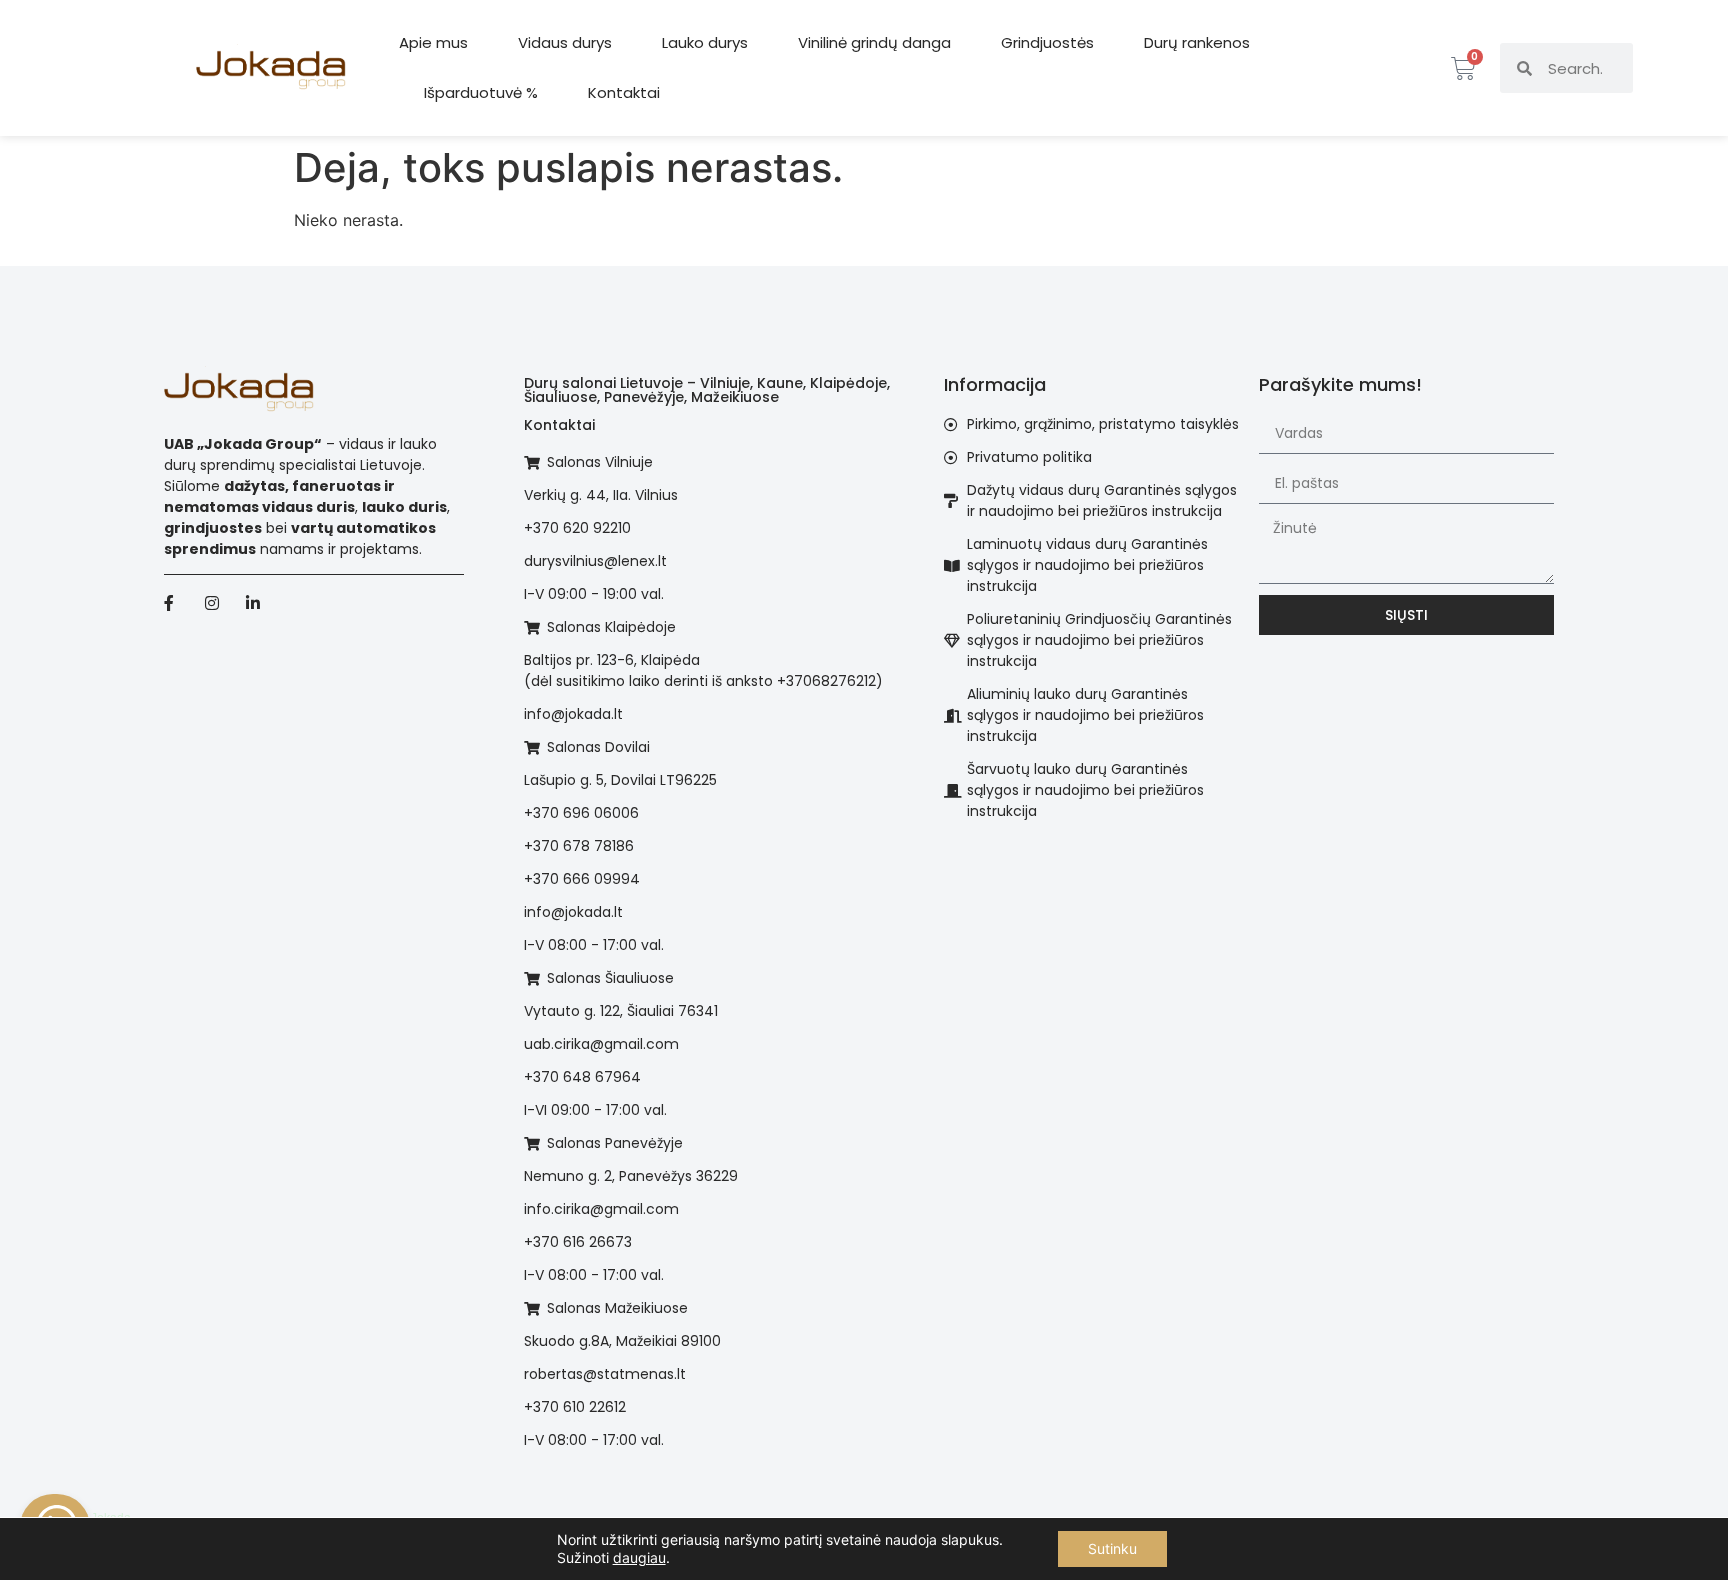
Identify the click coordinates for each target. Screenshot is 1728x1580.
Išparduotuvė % (481, 92)
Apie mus (433, 42)
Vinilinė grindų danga (874, 42)
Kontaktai (624, 92)
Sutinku (1112, 1548)
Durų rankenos (1197, 42)
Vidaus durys (565, 42)
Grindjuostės (1047, 42)
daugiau (639, 1557)
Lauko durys (705, 42)
